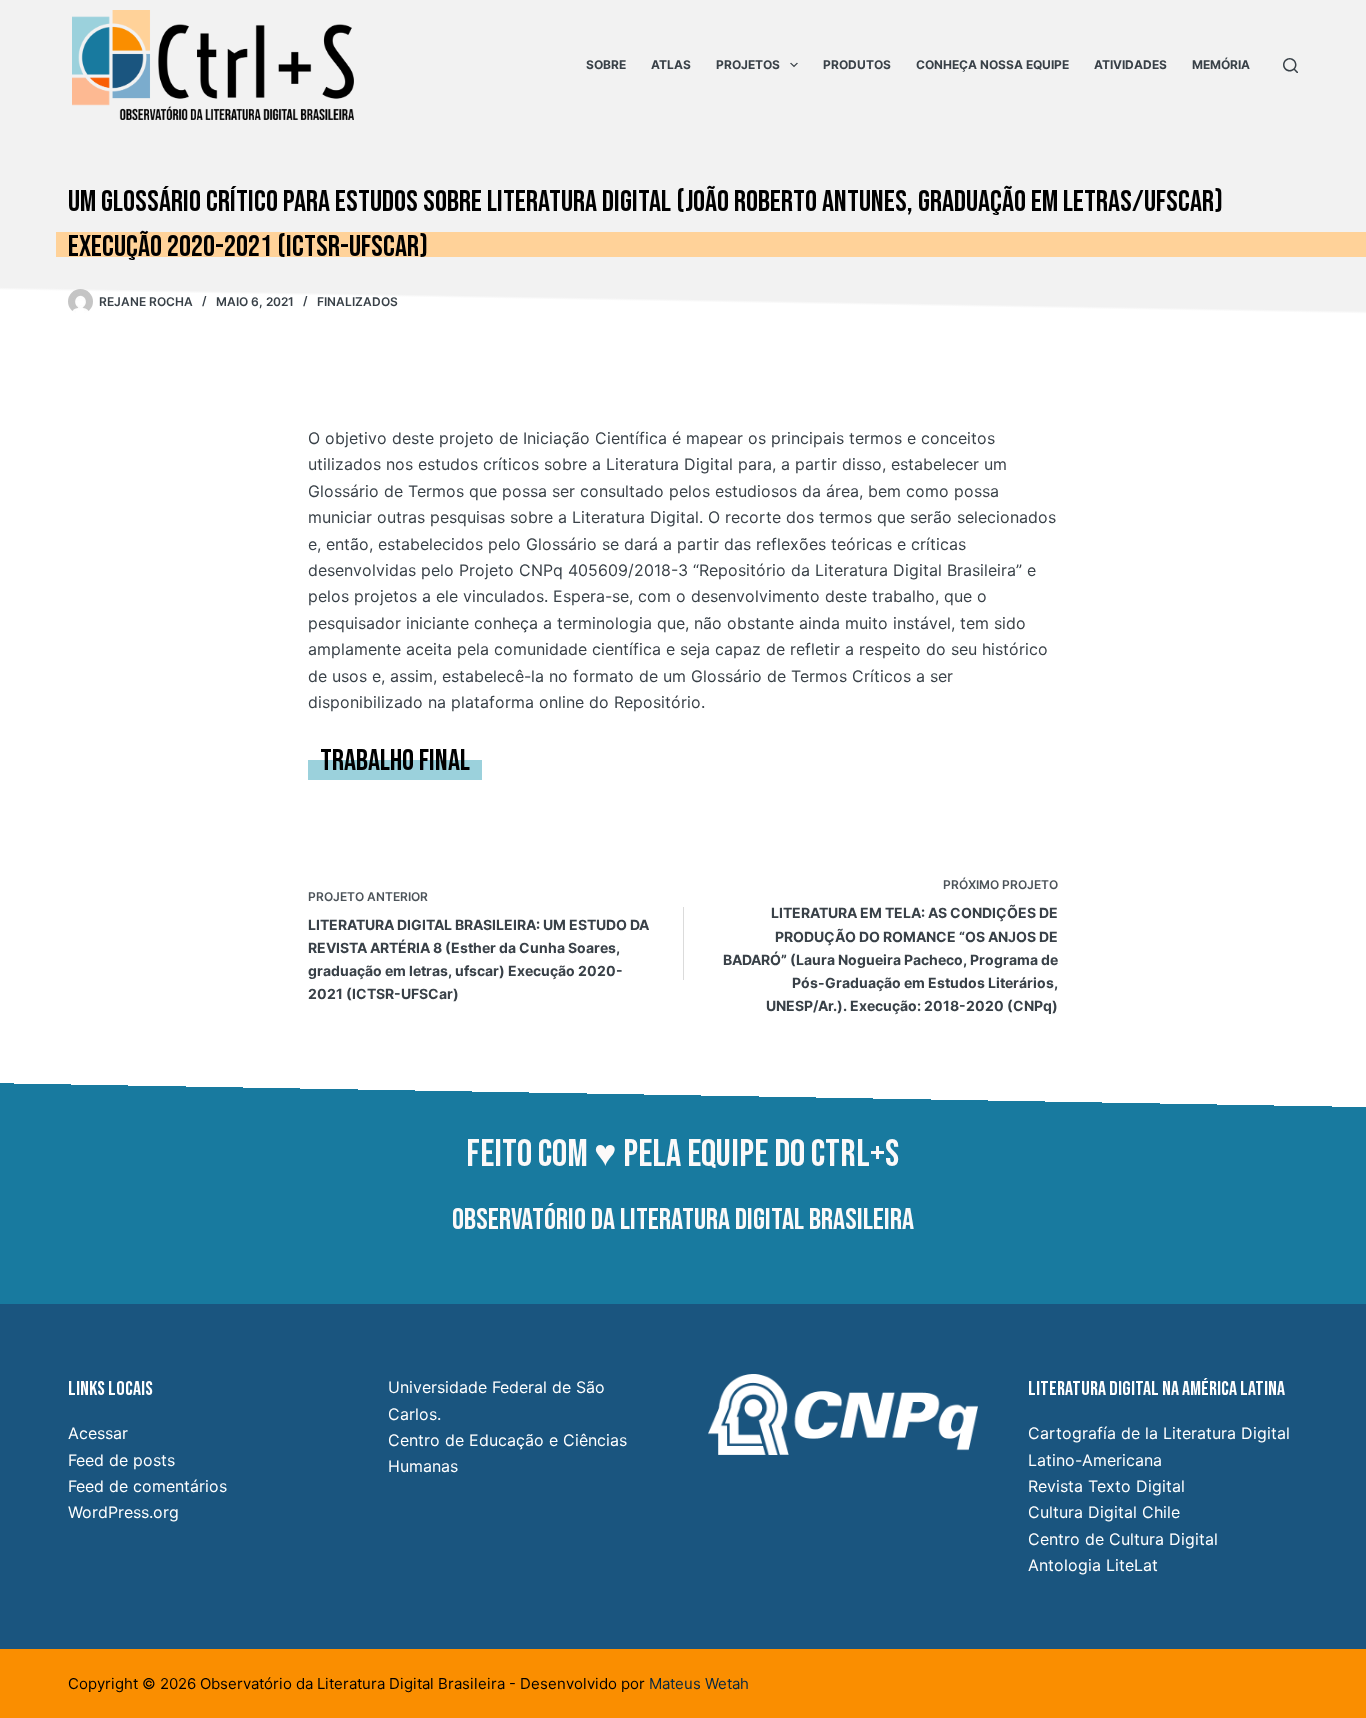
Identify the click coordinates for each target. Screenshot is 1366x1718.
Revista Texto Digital (1106, 1486)
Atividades (1130, 64)
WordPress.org (123, 1512)
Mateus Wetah (699, 1683)
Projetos (748, 64)
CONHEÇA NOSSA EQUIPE (992, 64)
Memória (1221, 64)
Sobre (606, 64)
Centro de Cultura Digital (1123, 1539)
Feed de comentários (147, 1486)
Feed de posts (121, 1460)
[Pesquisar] (1290, 65)
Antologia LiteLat (1093, 1565)
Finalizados (357, 301)
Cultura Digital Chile (1104, 1512)
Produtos (857, 64)
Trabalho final (395, 761)
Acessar (98, 1433)
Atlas (671, 64)
